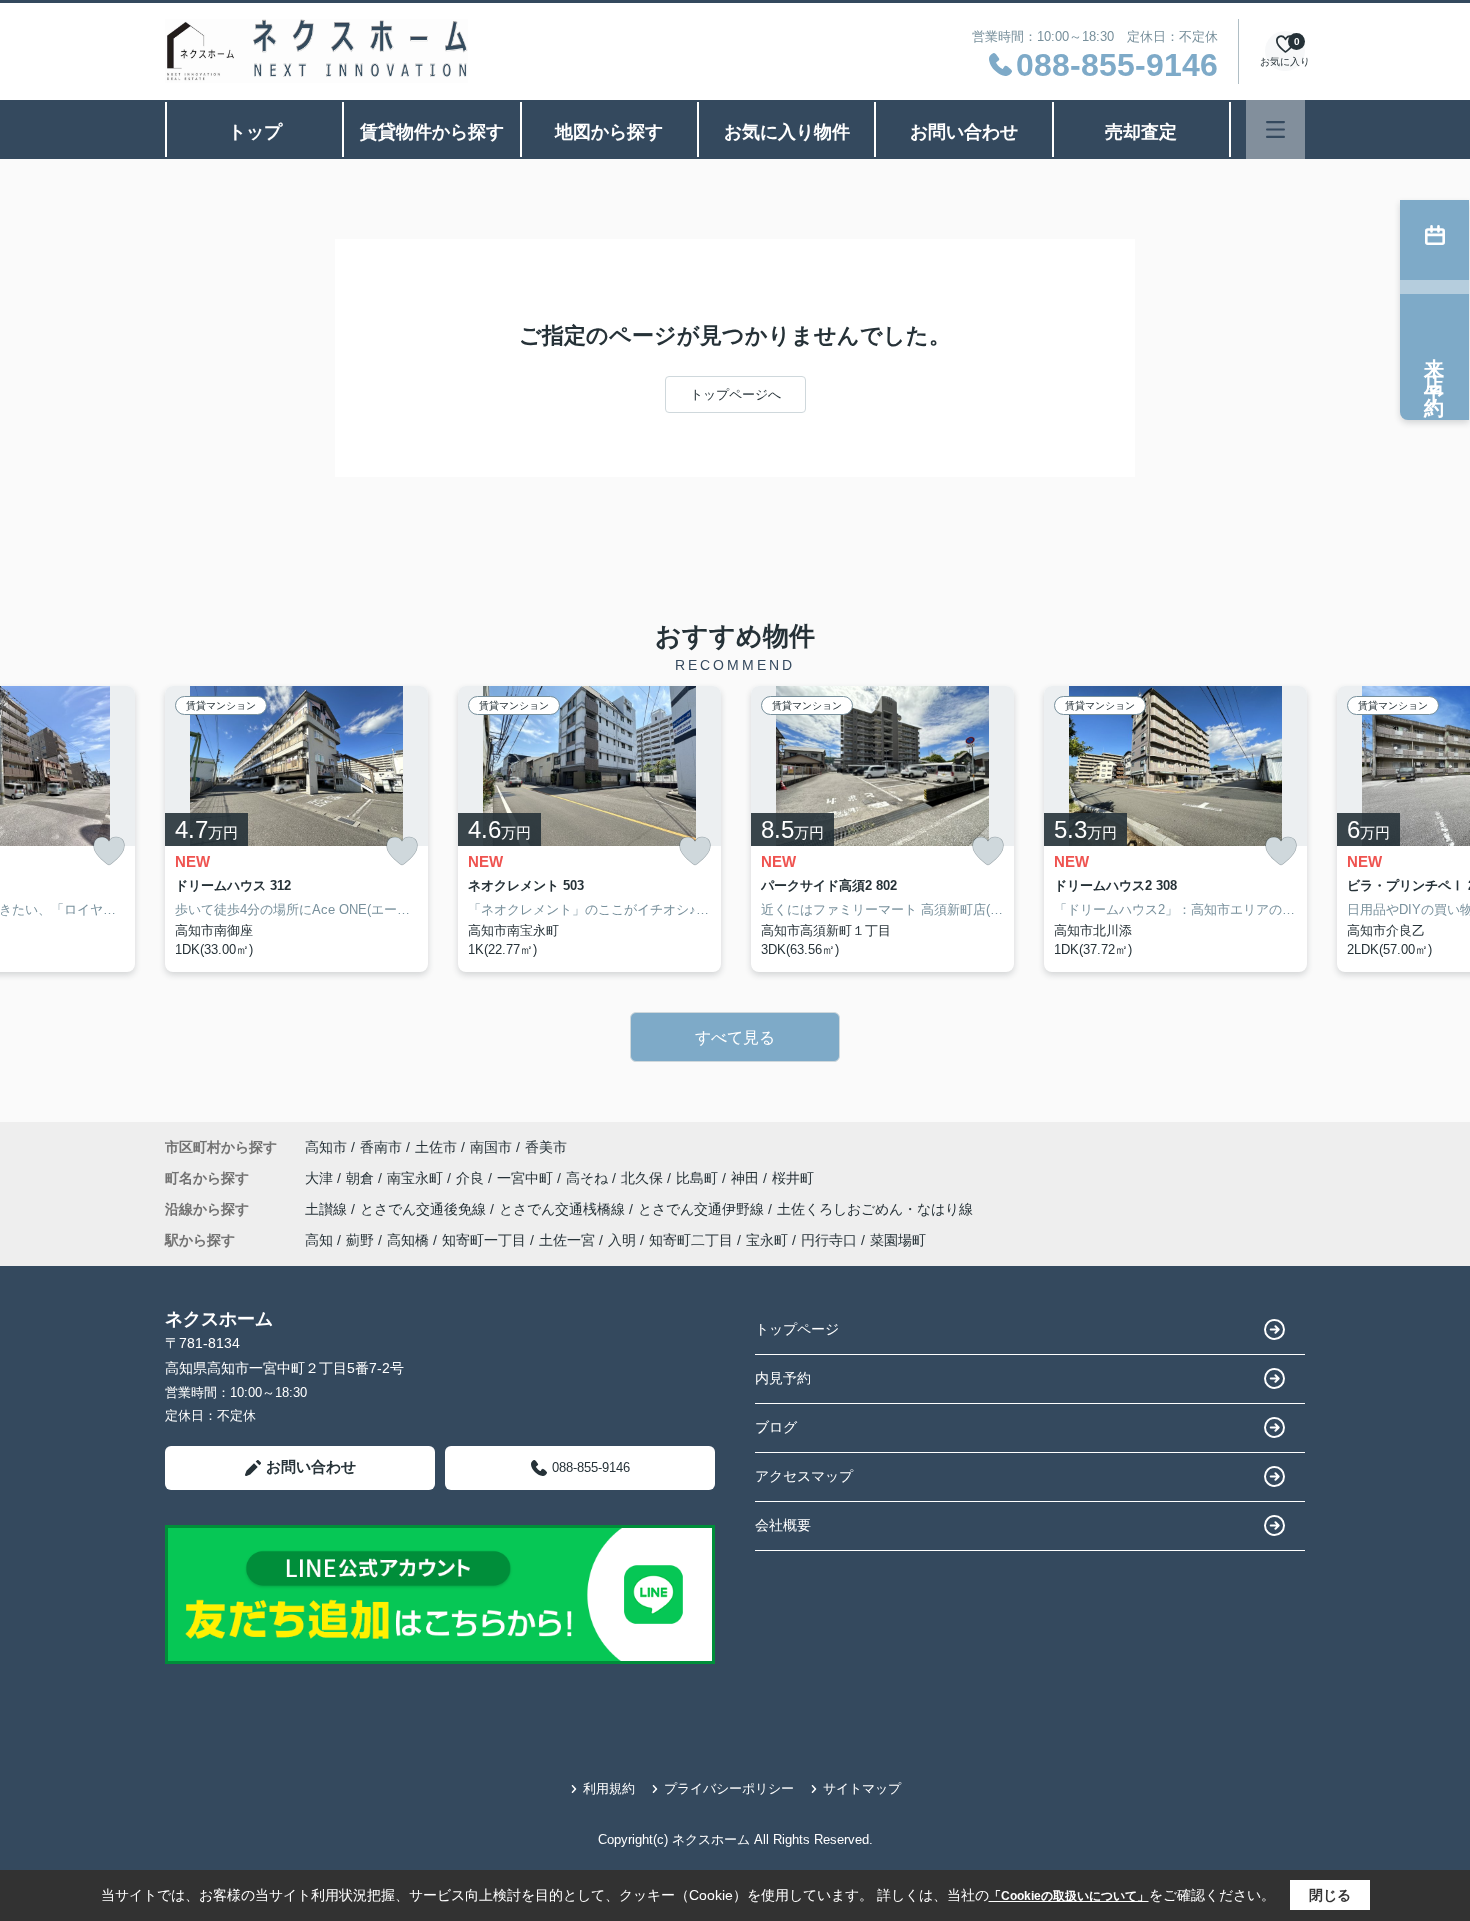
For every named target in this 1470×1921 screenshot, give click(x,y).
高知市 (326, 1147)
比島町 (699, 1178)
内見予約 (783, 1378)
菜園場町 (898, 1240)
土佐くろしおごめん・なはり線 (875, 1209)
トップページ (797, 1329)
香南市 (381, 1147)
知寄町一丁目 (484, 1240)
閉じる (1330, 1895)
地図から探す (609, 132)
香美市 (546, 1147)
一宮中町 (527, 1178)
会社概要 (783, 1525)
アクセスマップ (804, 1476)
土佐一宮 (567, 1240)
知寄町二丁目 (691, 1240)
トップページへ (735, 394)
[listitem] (296, 829)
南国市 (491, 1147)
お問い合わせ (964, 132)
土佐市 (436, 1147)
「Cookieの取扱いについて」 (1069, 1896)
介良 (472, 1178)
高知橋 (408, 1240)
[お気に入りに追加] (109, 851)
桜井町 (793, 1178)
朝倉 (362, 1178)
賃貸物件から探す (432, 132)
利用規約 (609, 1788)
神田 (747, 1178)
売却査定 (1141, 132)
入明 (622, 1240)
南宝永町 (417, 1178)
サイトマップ (862, 1788)
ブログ (776, 1427)
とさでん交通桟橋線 (564, 1209)
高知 (319, 1240)
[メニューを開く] (1275, 129)
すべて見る (735, 1037)
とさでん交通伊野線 (703, 1209)
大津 (321, 1178)
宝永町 (767, 1240)
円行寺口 (829, 1240)
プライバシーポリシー (729, 1788)
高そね (589, 1178)
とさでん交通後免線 (425, 1209)
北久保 (644, 1178)
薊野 (360, 1240)
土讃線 (328, 1209)
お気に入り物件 (787, 132)
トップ (255, 132)
